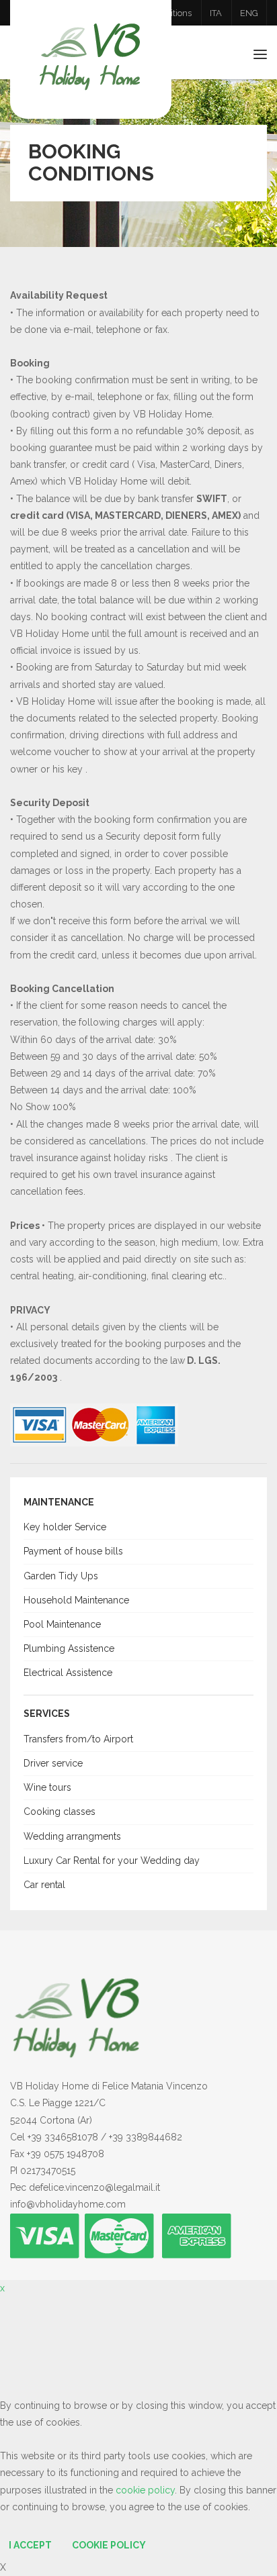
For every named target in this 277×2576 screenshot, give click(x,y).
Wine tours (47, 1787)
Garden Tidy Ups (61, 1576)
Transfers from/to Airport (78, 1739)
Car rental (44, 1885)
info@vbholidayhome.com (68, 2204)
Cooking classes (60, 1812)
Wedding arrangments (72, 1836)
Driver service (53, 1763)
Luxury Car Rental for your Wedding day (112, 1861)
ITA (216, 13)
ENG (249, 13)
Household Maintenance (76, 1600)
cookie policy (145, 2490)
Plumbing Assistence (69, 1648)
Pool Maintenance (62, 1624)
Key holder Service (65, 1527)
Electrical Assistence (68, 1673)
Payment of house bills (73, 1551)
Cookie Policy (109, 2545)
